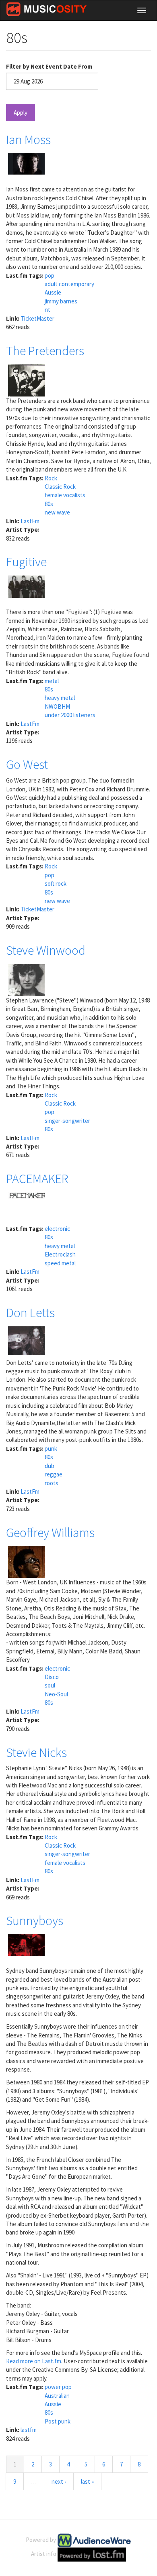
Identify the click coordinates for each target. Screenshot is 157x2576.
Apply (21, 113)
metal (52, 681)
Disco (52, 1677)
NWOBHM (57, 707)
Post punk (58, 2421)
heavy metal (60, 698)
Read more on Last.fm (34, 2361)
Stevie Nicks (36, 1753)
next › (59, 2481)
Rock (51, 478)
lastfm (29, 2430)
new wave (57, 512)
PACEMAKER (37, 1179)
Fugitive (26, 562)
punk (51, 1449)
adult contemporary (69, 284)
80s (49, 504)
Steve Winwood (46, 950)
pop (50, 275)
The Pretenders (45, 351)
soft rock (56, 883)
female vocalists (65, 495)
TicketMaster (37, 318)
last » (87, 2481)
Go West (27, 764)
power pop (58, 2387)
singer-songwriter (67, 1121)
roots (52, 1483)
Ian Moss (28, 140)
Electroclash (60, 1254)
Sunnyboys (35, 1921)
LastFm (30, 521)
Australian (57, 2396)
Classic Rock (60, 487)
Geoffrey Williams (50, 1533)
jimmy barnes (61, 301)
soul (50, 1685)
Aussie (53, 292)
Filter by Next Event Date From (49, 66)
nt (48, 310)
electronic (57, 1229)
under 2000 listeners (70, 715)
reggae (54, 1474)
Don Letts (30, 1313)
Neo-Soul (56, 1694)
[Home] (46, 9)
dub (50, 1466)
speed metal (60, 1263)
